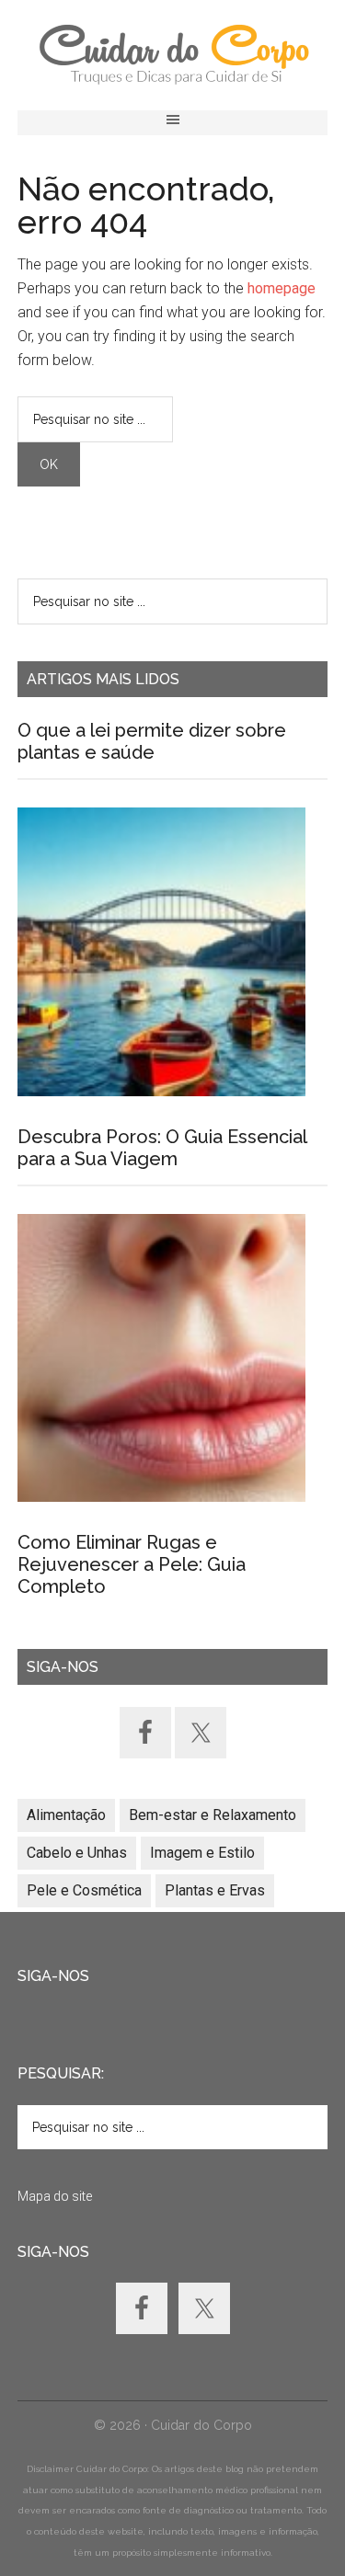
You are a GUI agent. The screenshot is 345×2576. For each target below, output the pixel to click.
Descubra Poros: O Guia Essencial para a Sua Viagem (162, 1148)
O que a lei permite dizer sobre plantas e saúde (152, 741)
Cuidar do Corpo (173, 55)
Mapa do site (55, 2196)
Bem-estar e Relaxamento (213, 1815)
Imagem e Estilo (202, 1853)
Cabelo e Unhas (77, 1853)
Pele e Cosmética (84, 1890)
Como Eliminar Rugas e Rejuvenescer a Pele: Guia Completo (132, 1564)
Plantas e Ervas (215, 1890)
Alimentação (66, 1815)
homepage (282, 288)
